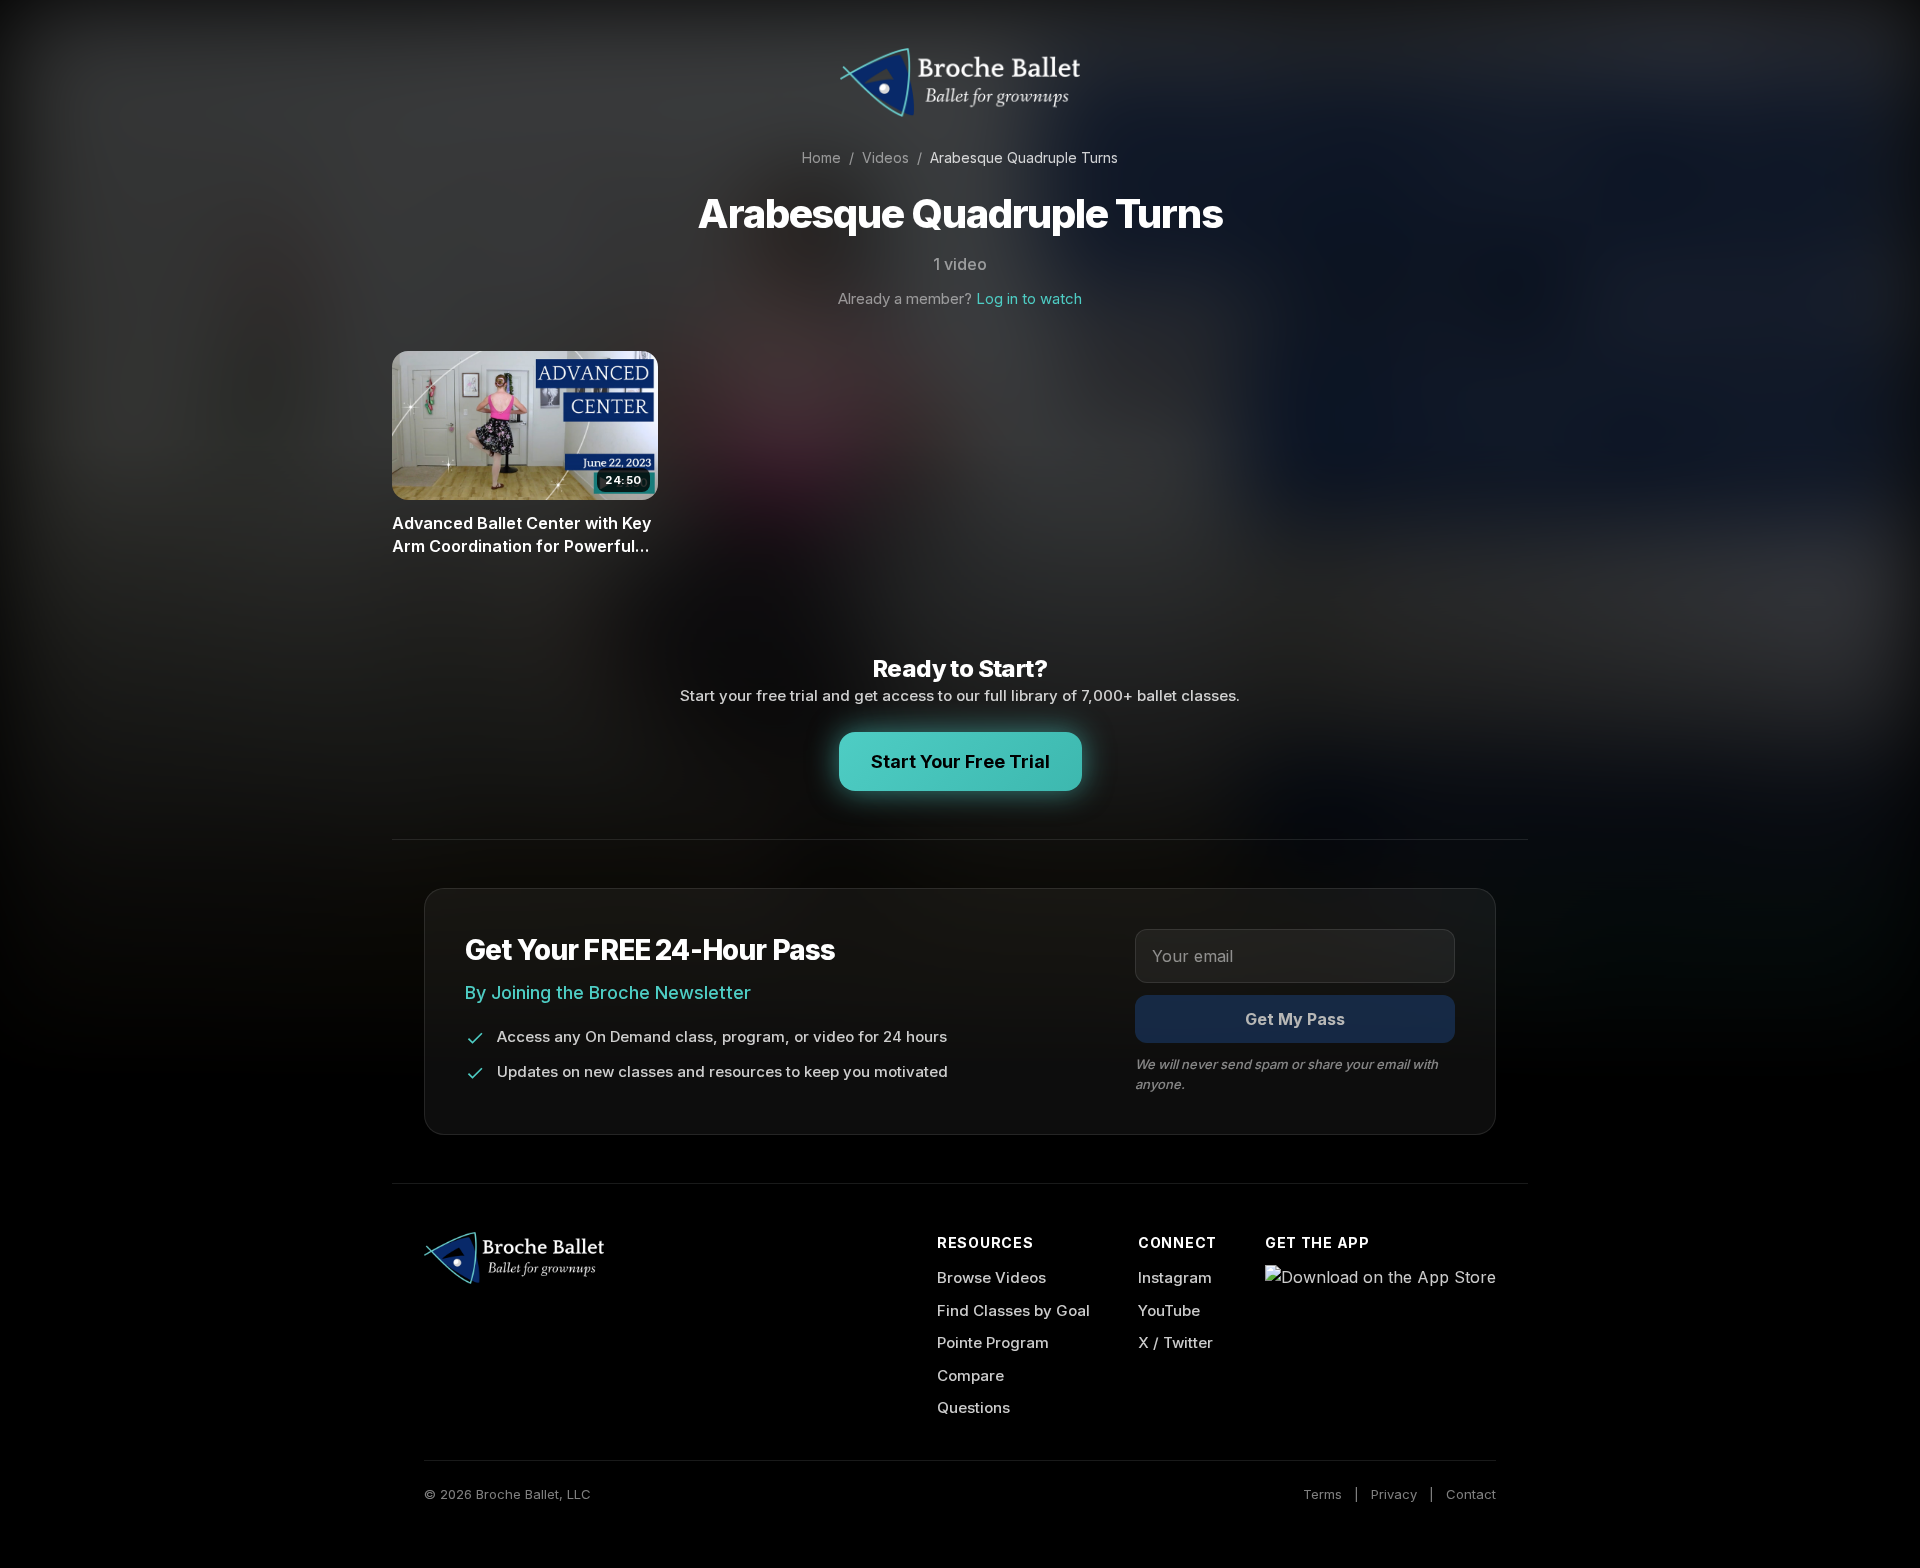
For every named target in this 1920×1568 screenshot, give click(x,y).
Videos (885, 157)
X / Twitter (1175, 1342)
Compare (970, 1375)
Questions (973, 1407)
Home (821, 157)
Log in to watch (1029, 298)
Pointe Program (993, 1342)
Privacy (1394, 1494)
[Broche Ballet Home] (960, 82)
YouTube (1169, 1310)
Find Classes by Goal (1013, 1310)
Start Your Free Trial (960, 761)
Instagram (1175, 1277)
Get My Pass (1295, 1019)
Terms (1322, 1494)
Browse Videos (991, 1277)
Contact (1471, 1494)
